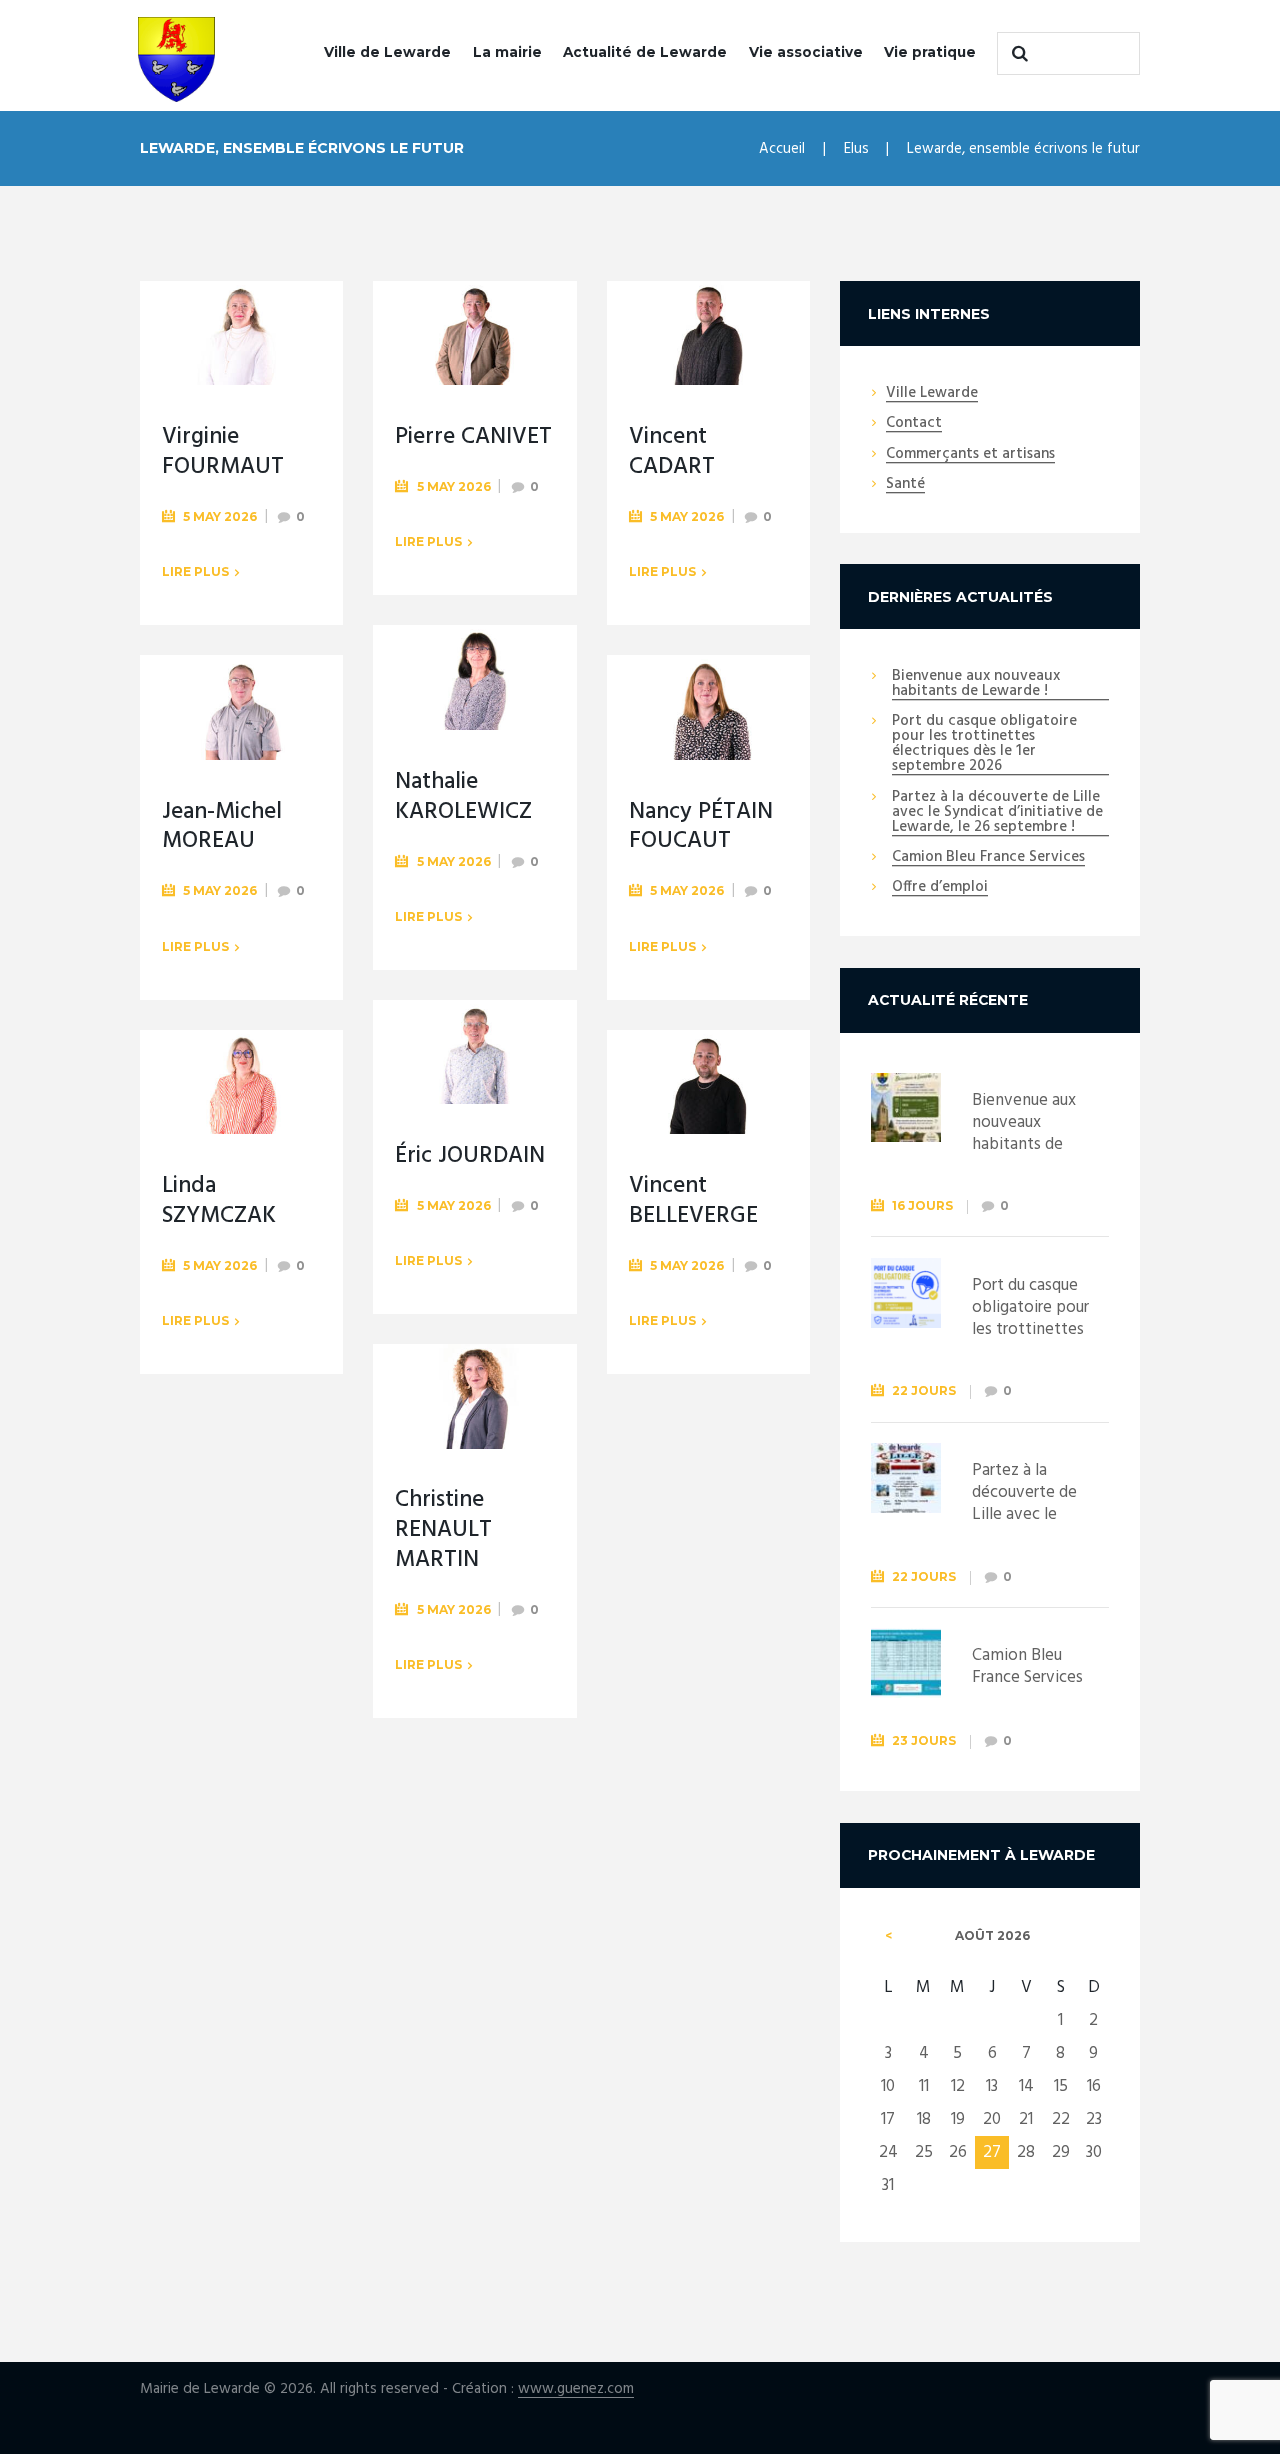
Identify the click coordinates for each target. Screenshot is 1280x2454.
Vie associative (806, 52)
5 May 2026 (220, 516)
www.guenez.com (576, 2389)
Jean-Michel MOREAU (222, 827)
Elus (856, 149)
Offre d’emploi (940, 888)
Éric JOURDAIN (470, 1156)
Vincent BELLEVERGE (693, 1201)
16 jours (922, 1205)
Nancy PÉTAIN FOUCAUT (701, 827)
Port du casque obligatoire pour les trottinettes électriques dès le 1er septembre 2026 (984, 744)
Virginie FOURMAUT (223, 452)
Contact (914, 424)
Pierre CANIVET (473, 437)
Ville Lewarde (932, 394)
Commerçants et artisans (970, 455)
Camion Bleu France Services (988, 858)
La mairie (507, 52)
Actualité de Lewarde (645, 52)
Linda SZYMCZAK (219, 1201)
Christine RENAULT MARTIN (443, 1530)
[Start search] (1017, 53)
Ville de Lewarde (387, 52)
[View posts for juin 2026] (889, 1936)
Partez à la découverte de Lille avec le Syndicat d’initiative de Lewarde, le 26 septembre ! (997, 813)
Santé (905, 485)
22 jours (924, 1390)
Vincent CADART (672, 452)
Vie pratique (930, 52)
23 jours (924, 1740)
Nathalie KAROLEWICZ (463, 797)
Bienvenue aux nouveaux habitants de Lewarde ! (976, 684)
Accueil (782, 149)
